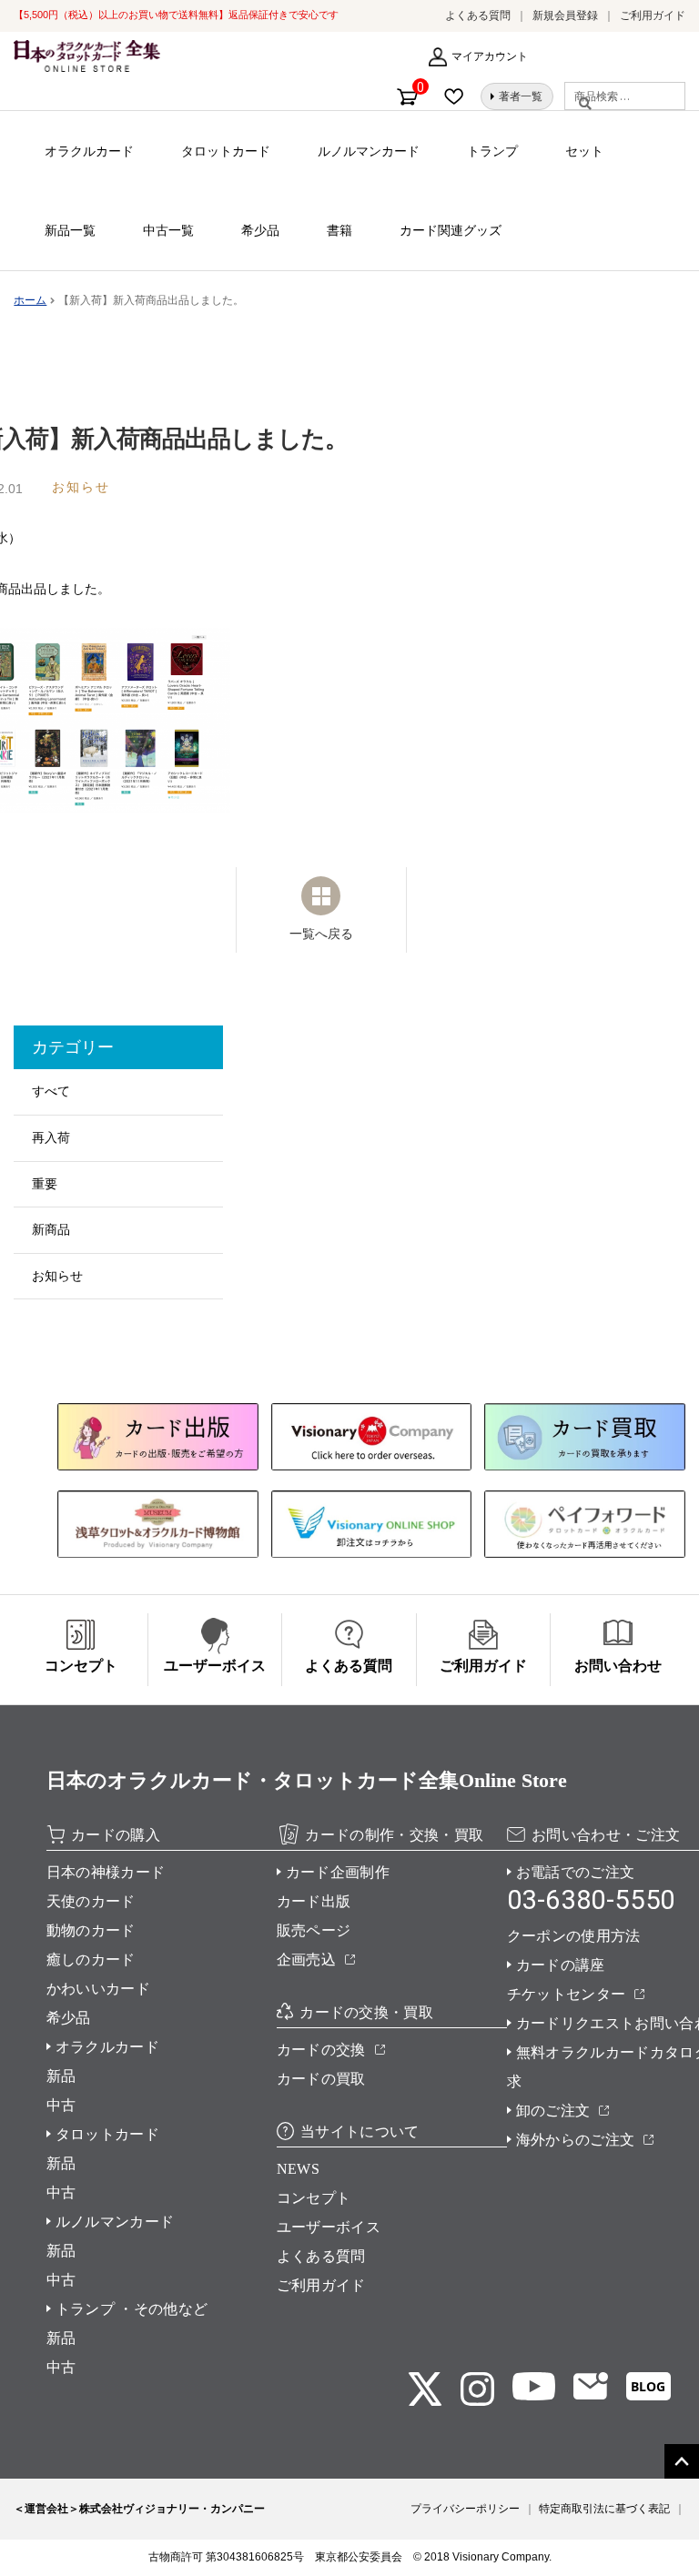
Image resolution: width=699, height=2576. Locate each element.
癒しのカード (91, 1960)
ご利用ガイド (653, 15)
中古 (61, 2105)
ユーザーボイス (329, 2227)
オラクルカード (89, 151)
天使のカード (91, 1901)
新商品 (51, 1229)
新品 (61, 2076)
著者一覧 (521, 96)
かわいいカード (98, 1989)
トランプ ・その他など (132, 2309)
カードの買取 (321, 2079)
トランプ (492, 151)
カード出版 (314, 1901)
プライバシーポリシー (465, 2509)
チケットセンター (567, 1994)
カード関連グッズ (451, 230)
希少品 (260, 230)
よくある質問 (478, 15)
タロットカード (226, 151)
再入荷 (51, 1137)
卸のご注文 (553, 2111)
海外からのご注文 (576, 2140)
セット (584, 151)
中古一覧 (168, 230)
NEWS (298, 2169)
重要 (45, 1184)
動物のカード (91, 1930)
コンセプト (314, 2198)
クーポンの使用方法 (574, 1936)
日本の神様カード (106, 1872)
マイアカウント (490, 56)
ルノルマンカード (369, 151)
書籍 (339, 230)
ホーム (30, 300)
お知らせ (57, 1276)
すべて (51, 1091)
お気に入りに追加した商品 (459, 96)
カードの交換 (321, 2050)
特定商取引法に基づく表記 (604, 2509)
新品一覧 (70, 230)
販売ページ (314, 1930)
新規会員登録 (565, 15)
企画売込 (306, 1960)
